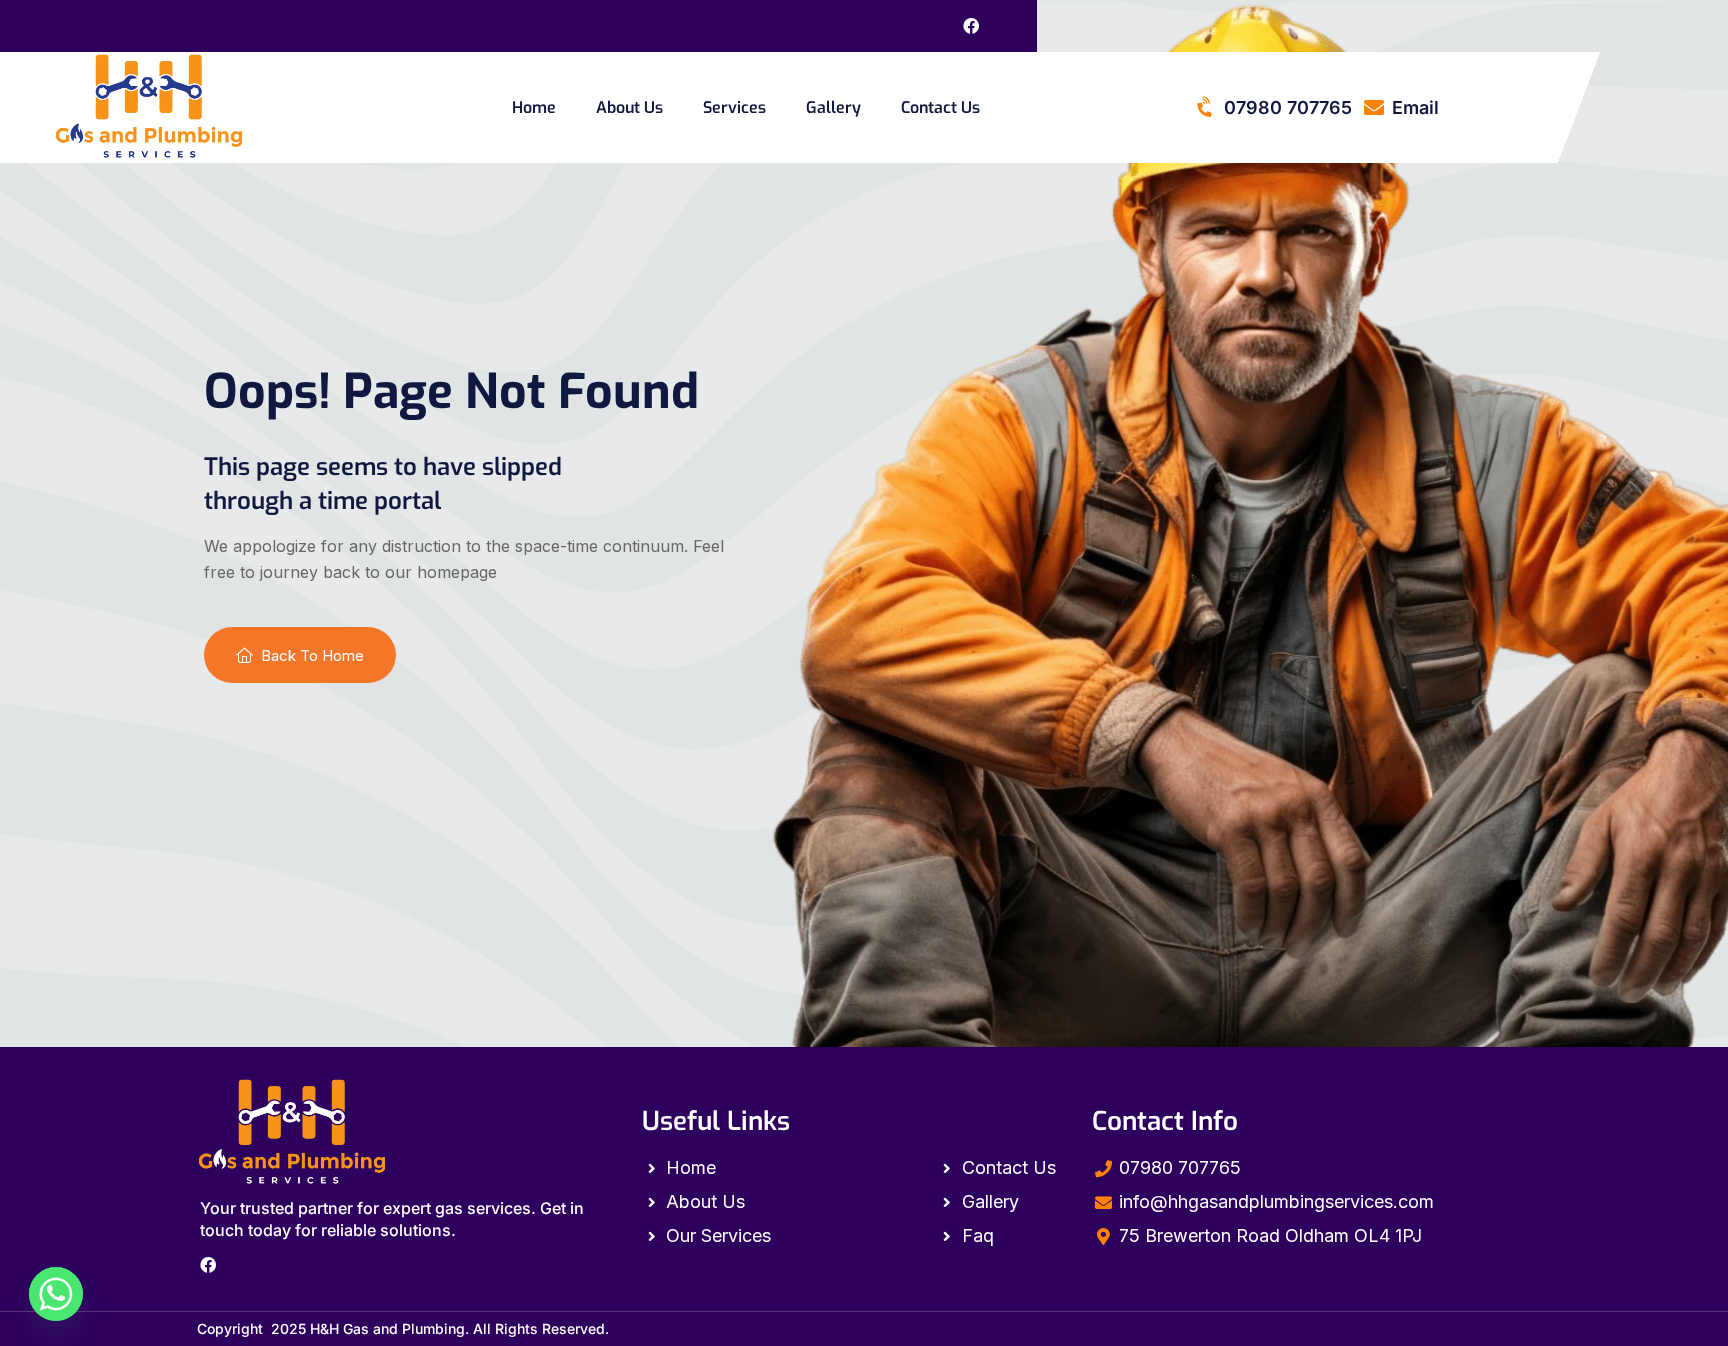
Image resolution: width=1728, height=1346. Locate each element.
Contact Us (940, 107)
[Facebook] (971, 26)
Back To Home (312, 655)
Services (734, 107)
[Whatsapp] (56, 1294)
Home (534, 107)
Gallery (833, 107)
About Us (629, 107)
